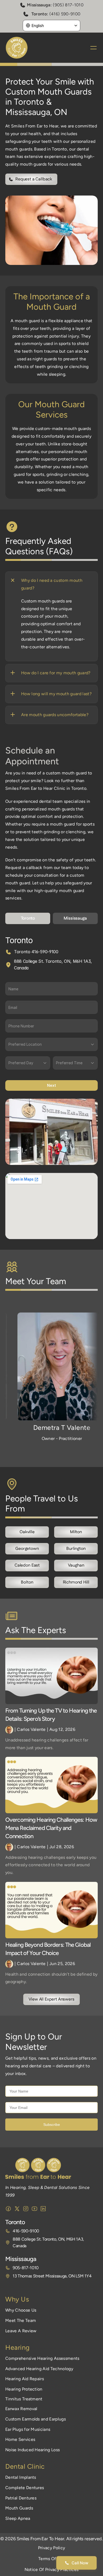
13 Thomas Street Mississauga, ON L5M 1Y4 (52, 2276)
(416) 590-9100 (65, 14)
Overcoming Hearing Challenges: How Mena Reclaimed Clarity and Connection (52, 1828)
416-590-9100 (26, 2231)
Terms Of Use (51, 2559)
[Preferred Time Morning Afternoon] (75, 1063)
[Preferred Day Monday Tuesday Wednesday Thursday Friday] (28, 1063)
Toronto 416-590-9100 (36, 952)
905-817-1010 (26, 2268)
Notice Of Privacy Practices (52, 2570)
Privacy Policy (51, 2548)
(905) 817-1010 (68, 5)
